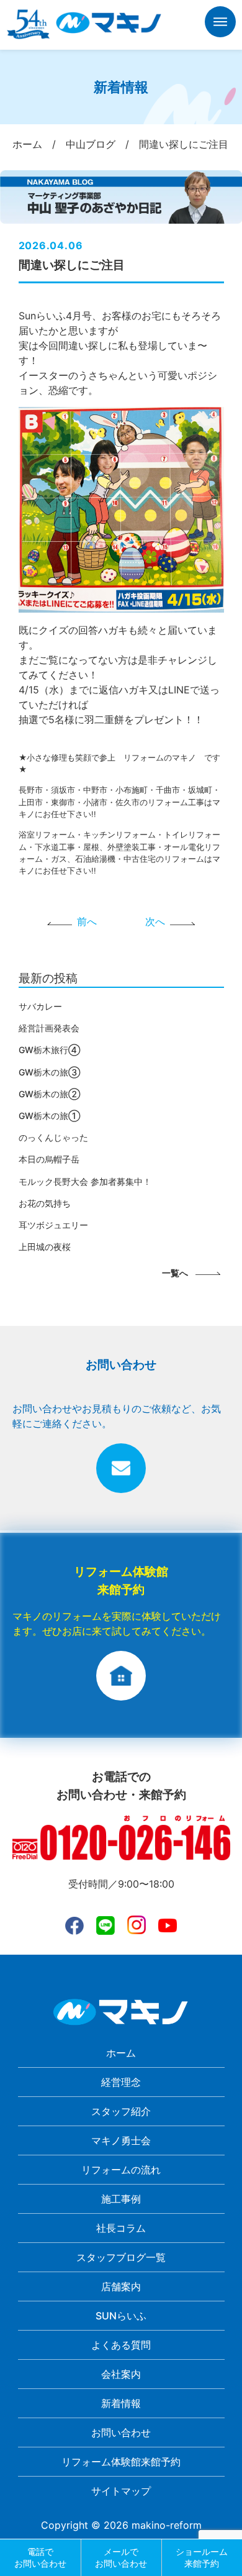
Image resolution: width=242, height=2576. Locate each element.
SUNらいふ (121, 2316)
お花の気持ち (45, 1203)
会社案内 (121, 2374)
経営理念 (121, 2082)
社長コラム (121, 2228)
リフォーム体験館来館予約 (121, 2462)
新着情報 (121, 2403)
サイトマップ (121, 2491)
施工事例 (121, 2199)
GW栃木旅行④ (49, 1050)
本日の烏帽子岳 (49, 1159)
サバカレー (40, 1006)
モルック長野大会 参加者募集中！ (85, 1181)
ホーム (121, 2053)
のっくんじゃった (53, 1137)
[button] (220, 24)
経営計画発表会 (49, 1028)
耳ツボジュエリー (53, 1225)
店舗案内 (121, 2286)
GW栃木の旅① (49, 1116)
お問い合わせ (121, 2432)
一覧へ (175, 1273)
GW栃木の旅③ (49, 1072)
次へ (155, 921)
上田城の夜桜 (45, 1247)
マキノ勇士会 (121, 2140)
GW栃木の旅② (49, 1094)
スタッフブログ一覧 (121, 2257)
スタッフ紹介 (121, 2111)
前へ (87, 921)
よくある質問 (121, 2345)
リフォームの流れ (121, 2170)
